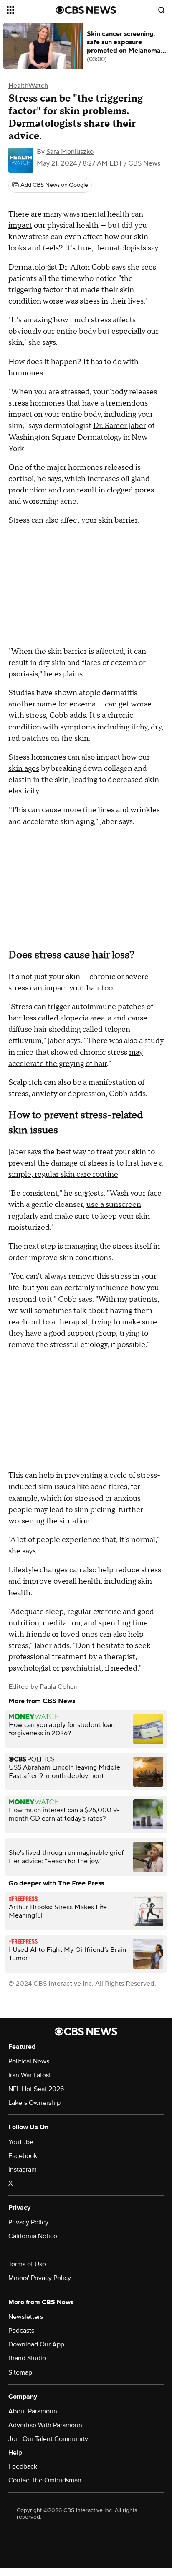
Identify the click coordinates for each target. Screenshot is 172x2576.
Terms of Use (27, 2264)
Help (15, 2453)
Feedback (23, 2466)
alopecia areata (86, 1018)
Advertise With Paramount (46, 2425)
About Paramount (34, 2411)
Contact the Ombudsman (45, 2480)
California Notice (33, 2236)
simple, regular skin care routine (63, 1175)
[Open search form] (162, 10)
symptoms (78, 727)
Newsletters (26, 2317)
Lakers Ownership (34, 2103)
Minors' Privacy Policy (40, 2278)
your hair (85, 988)
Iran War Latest (30, 2075)
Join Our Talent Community (48, 2439)
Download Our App (36, 2344)
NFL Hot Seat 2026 (36, 2089)
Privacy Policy (28, 2222)
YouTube (21, 2142)
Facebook (23, 2156)
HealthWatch (28, 86)
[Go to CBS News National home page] (86, 10)
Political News (29, 2061)
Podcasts (21, 2331)
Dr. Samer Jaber (120, 426)
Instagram (23, 2170)
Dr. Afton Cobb (85, 267)
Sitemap (20, 2372)
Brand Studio (27, 2358)
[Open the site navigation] (31, 10)
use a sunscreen (114, 1205)
